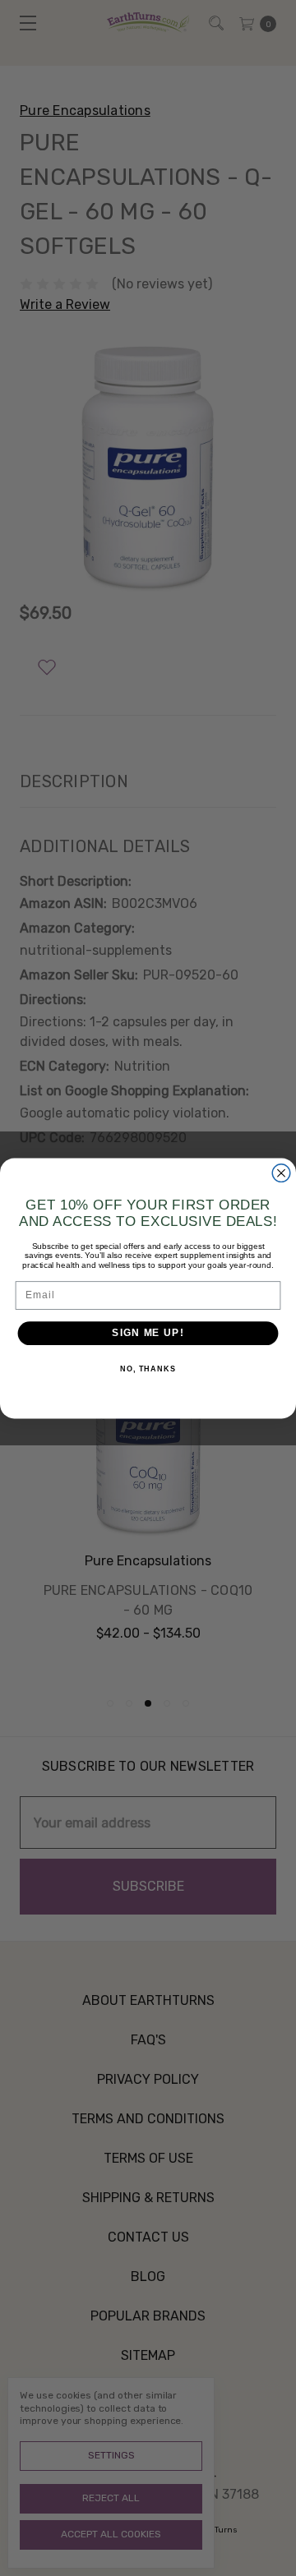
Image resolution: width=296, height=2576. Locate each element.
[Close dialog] (281, 1173)
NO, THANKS (148, 1368)
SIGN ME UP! (148, 1333)
